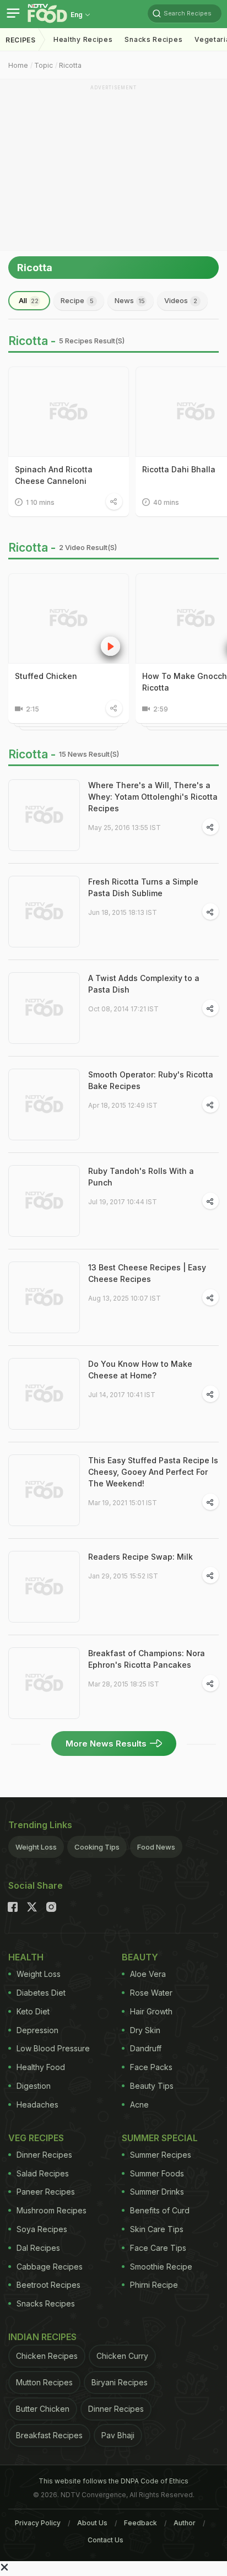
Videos (181, 300)
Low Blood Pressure (53, 2048)
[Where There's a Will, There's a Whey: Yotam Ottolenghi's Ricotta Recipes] (44, 815)
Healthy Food (41, 2067)
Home (18, 65)
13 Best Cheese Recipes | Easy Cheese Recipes (147, 1273)
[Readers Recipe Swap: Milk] (44, 1587)
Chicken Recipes (47, 2356)
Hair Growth (151, 2011)
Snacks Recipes (153, 39)
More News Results (106, 1744)
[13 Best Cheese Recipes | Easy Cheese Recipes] (44, 1297)
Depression (37, 2030)
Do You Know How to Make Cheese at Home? (140, 1370)
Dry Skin (145, 2030)
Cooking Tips (97, 1847)
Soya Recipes (42, 2229)
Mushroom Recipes (52, 2210)
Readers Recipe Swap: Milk (140, 1557)
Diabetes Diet (41, 1993)
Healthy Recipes (83, 39)
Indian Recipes (42, 2337)
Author (185, 2523)
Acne (139, 2105)
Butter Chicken (43, 2409)
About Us (92, 2523)
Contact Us (106, 2540)
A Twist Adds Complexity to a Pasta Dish (144, 984)
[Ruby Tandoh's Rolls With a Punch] (44, 1201)
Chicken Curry (122, 2356)
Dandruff (146, 2048)
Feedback (140, 2523)
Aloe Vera (148, 1974)
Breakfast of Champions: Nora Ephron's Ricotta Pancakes (147, 1659)
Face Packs (151, 2067)
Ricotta (70, 65)
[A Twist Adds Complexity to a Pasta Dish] (44, 1008)
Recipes (21, 40)
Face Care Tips (158, 2248)
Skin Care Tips (157, 2229)
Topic (44, 65)
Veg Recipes (36, 2138)
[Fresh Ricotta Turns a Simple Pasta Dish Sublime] (44, 912)
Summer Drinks (157, 2192)
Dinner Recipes (44, 2155)
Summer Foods (157, 2173)
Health (26, 1957)
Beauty (140, 1957)
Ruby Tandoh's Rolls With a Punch (141, 1177)
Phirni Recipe (154, 2285)
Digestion (34, 2086)
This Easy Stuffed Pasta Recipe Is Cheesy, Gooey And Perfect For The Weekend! (153, 1472)
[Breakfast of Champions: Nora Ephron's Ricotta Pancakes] (44, 1683)
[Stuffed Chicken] (69, 618)
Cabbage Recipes (50, 2267)
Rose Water (151, 1993)
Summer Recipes (161, 2155)
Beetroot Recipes (48, 2285)
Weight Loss (36, 1847)
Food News (156, 1847)
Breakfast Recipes (49, 2435)
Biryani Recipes (120, 2382)
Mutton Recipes (44, 2382)
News (130, 300)
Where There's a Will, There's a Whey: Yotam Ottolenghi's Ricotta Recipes (153, 797)
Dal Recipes (38, 2248)
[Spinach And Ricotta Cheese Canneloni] (69, 412)
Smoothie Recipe (161, 2267)
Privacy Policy (38, 2523)
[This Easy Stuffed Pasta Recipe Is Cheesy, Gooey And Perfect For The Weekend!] (44, 1490)
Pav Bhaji (118, 2435)
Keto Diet (33, 2011)
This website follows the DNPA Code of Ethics (113, 2481)
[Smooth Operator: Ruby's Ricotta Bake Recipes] (44, 1104)
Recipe (77, 300)
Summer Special (160, 2138)
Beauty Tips (152, 2086)
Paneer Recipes (46, 2192)
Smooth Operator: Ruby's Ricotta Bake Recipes (151, 1080)
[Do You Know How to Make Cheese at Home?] (44, 1394)
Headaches (37, 2105)
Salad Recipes (43, 2173)
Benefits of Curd (160, 2210)
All (29, 300)
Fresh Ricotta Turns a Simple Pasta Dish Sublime (143, 887)
